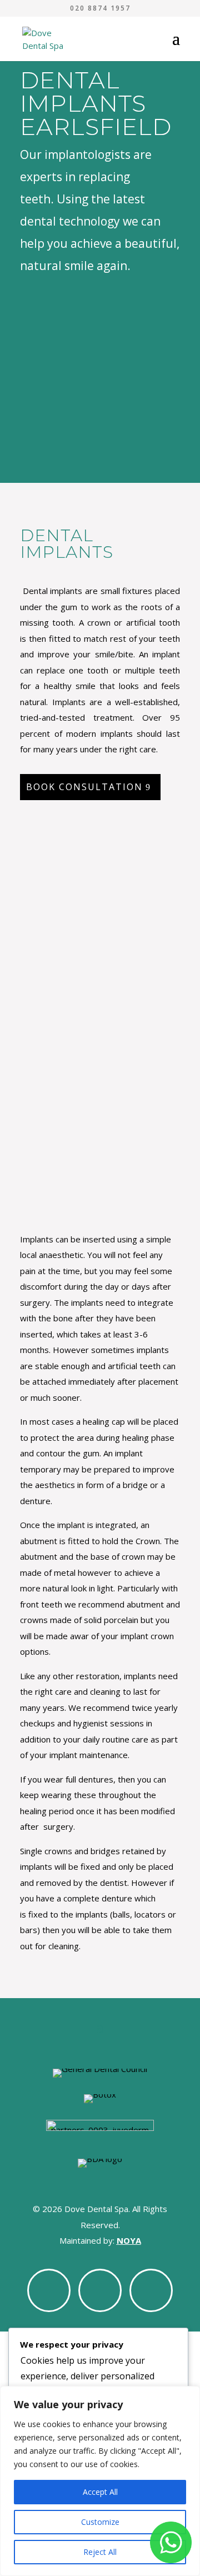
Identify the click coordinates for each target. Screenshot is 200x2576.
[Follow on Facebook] (49, 2290)
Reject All (100, 2552)
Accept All (100, 2492)
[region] (100, 2481)
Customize (100, 2522)
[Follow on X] (100, 2290)
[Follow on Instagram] (151, 2290)
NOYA (129, 2240)
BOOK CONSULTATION (84, 787)
